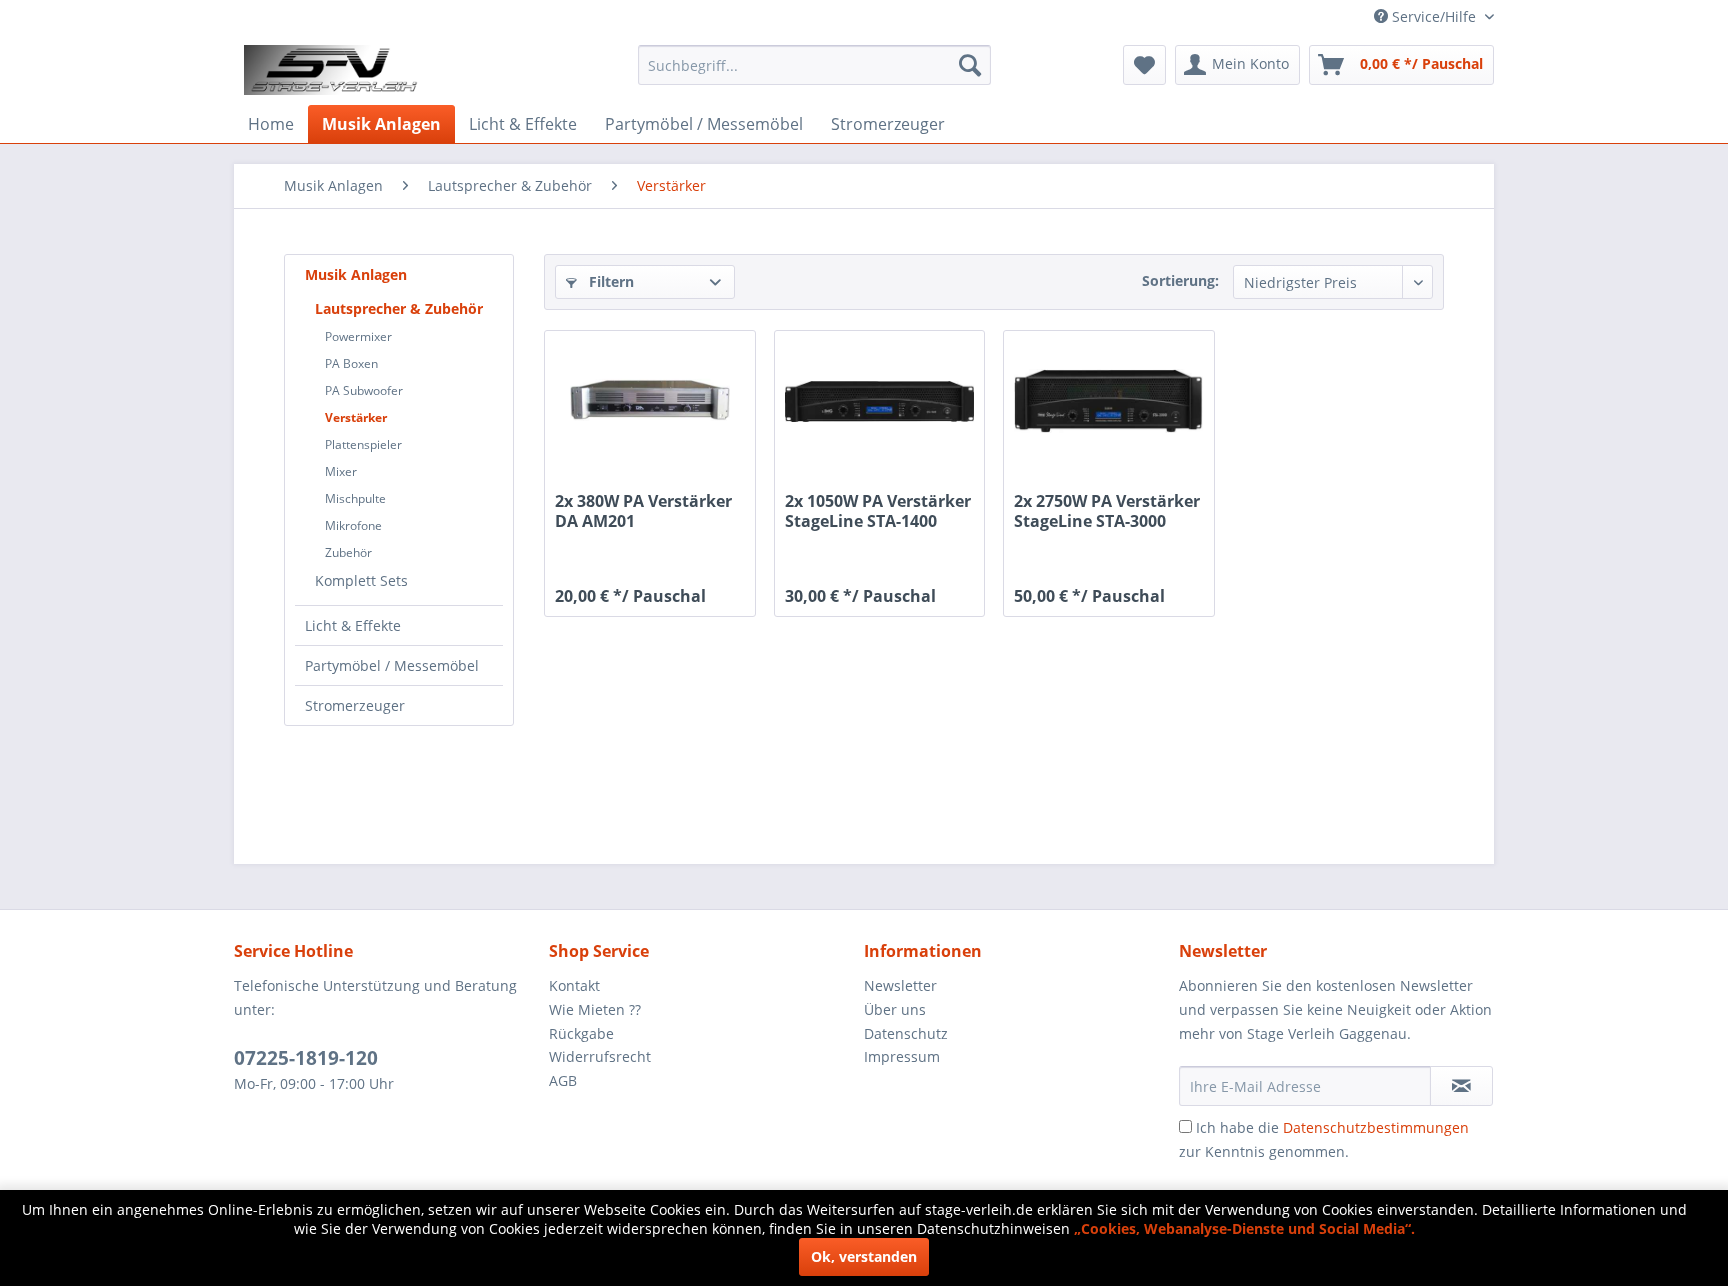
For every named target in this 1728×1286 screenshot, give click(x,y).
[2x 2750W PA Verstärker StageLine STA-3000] (1108, 401)
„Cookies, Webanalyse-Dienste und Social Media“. (1244, 1228)
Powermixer (358, 336)
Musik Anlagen (356, 274)
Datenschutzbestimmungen (1376, 1127)
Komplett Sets (361, 580)
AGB (563, 1080)
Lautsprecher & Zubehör (399, 308)
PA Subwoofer (364, 390)
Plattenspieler (363, 444)
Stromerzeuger (355, 705)
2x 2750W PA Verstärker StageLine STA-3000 (1107, 511)
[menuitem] (814, 65)
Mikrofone (353, 525)
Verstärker (356, 417)
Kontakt (574, 985)
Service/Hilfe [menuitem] (1434, 16)
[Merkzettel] (1144, 65)
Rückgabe (581, 1033)
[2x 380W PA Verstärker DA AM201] (649, 401)
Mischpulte (355, 498)
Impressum (902, 1056)
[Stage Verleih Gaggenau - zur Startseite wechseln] (334, 70)
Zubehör (348, 552)
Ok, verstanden (864, 1256)
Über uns (895, 1009)
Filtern (609, 281)
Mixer (341, 471)
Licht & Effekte (353, 625)
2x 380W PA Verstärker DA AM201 (643, 511)
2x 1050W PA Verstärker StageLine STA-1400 (878, 511)
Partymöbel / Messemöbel (392, 665)
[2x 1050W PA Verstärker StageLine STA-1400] (879, 401)
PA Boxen (351, 363)
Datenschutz (906, 1033)
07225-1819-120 (306, 1058)
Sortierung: (1180, 280)
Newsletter (900, 985)
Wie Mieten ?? (595, 1009)
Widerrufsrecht (600, 1056)
